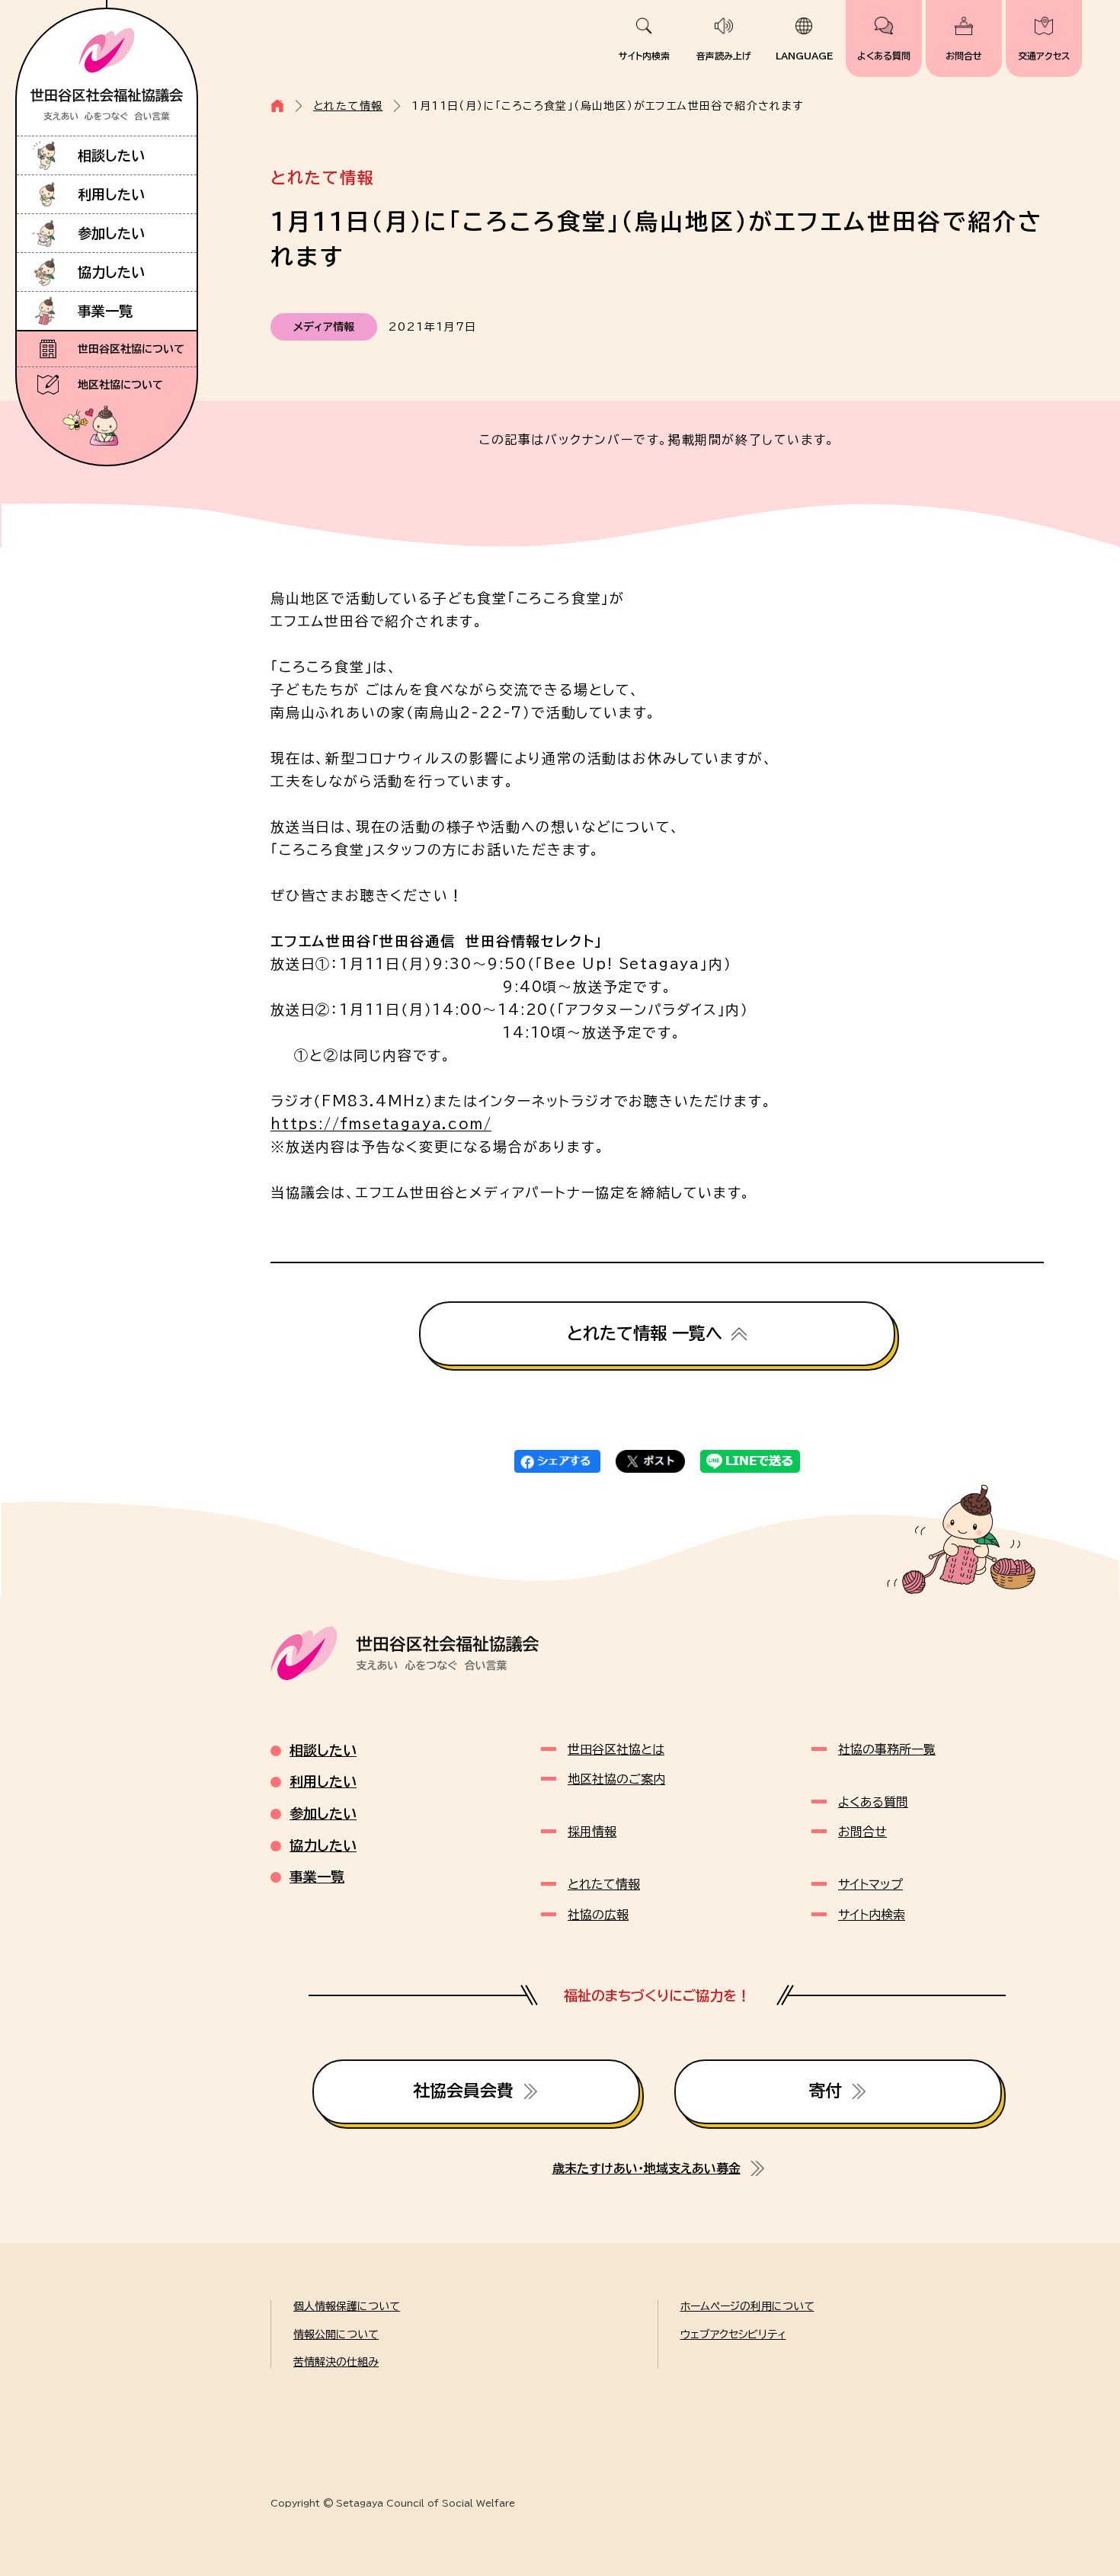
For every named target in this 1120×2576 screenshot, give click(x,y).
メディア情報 (324, 327)
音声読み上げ (724, 56)
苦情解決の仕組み (336, 2362)
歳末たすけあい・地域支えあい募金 (646, 2168)
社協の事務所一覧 (887, 1749)
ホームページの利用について (747, 2306)
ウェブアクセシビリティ (733, 2334)
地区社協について (120, 385)
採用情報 (592, 1832)
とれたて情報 (348, 106)
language (804, 56)
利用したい (111, 194)
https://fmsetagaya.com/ (381, 1124)
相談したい (111, 155)
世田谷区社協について (131, 349)
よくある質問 (884, 56)
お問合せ (964, 56)
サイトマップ (870, 1884)
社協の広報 (598, 1915)
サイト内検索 (644, 56)
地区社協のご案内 (616, 1779)
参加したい (111, 233)
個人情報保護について (347, 2306)
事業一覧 (105, 311)
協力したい (111, 272)
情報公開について (336, 2334)
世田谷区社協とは (616, 1749)
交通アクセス (1044, 56)
